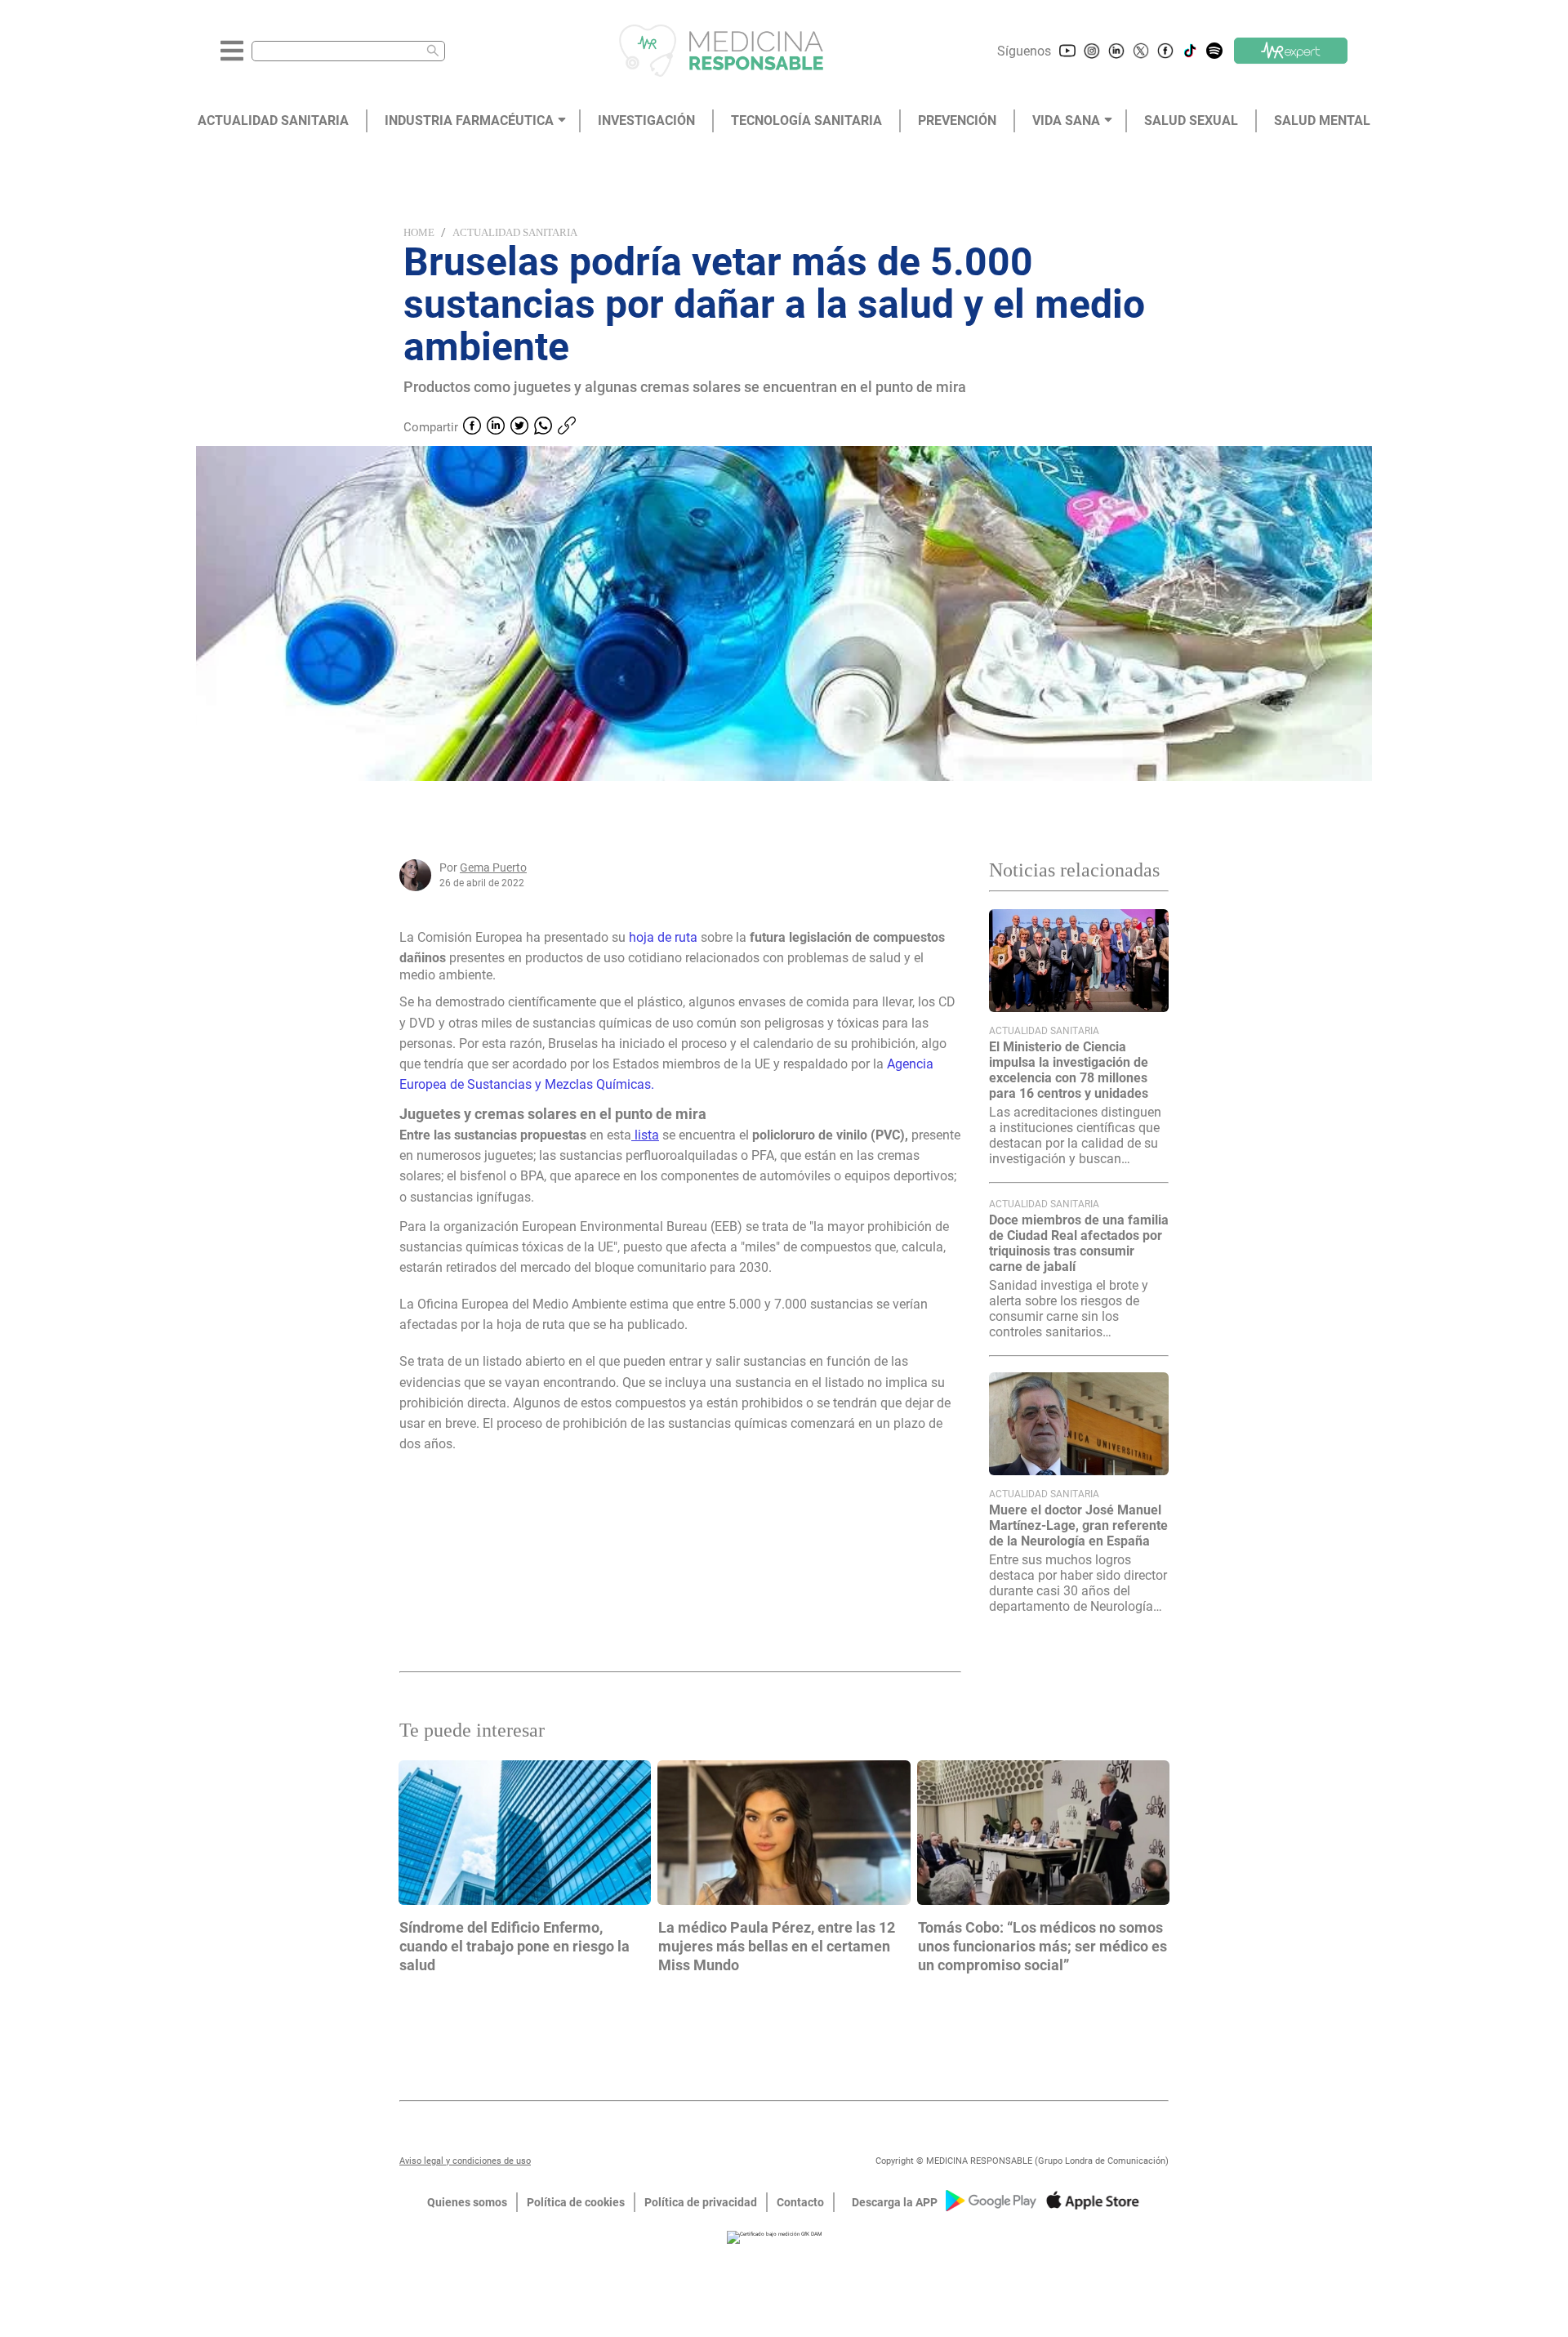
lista (645, 1135)
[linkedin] (496, 427)
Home (419, 232)
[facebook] (472, 427)
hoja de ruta (663, 937)
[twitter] (519, 427)
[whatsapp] (543, 427)
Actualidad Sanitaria (515, 232)
